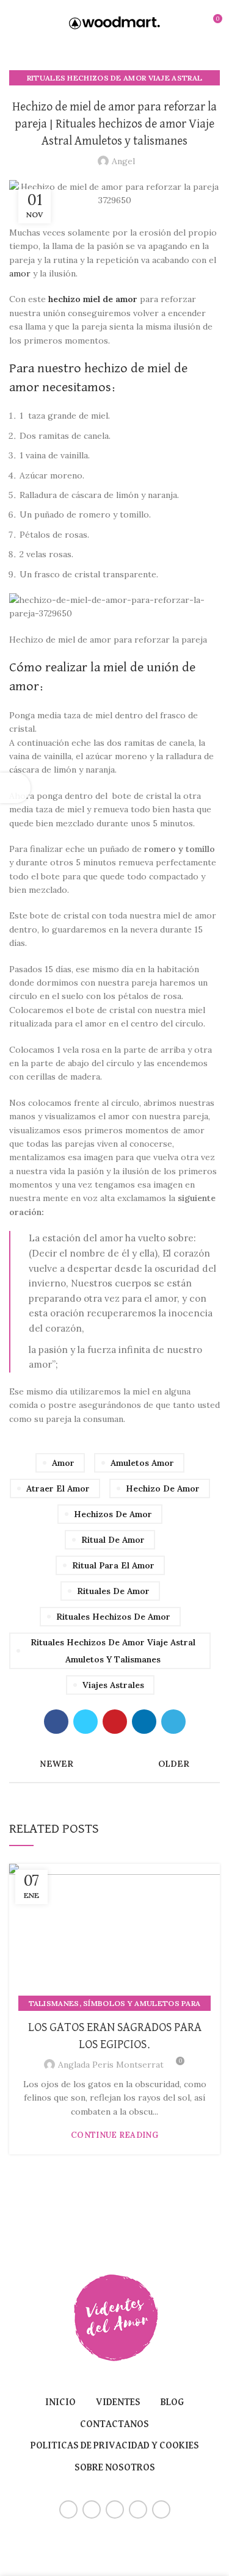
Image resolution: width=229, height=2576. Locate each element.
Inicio (60, 2403)
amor (20, 273)
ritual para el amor (113, 1565)
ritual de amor (113, 1540)
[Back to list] (115, 1764)
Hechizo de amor (163, 1488)
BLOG (172, 2403)
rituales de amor (113, 1591)
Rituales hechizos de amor (113, 1617)
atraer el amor (58, 1488)
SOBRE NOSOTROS (115, 2468)
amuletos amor (142, 1463)
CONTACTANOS (114, 2425)
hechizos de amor (113, 1514)
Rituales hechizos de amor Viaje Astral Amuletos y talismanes (113, 1651)
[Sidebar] (15, 788)
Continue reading (114, 2135)
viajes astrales (113, 1685)
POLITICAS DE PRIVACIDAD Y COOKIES (115, 2446)
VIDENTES (118, 2403)
